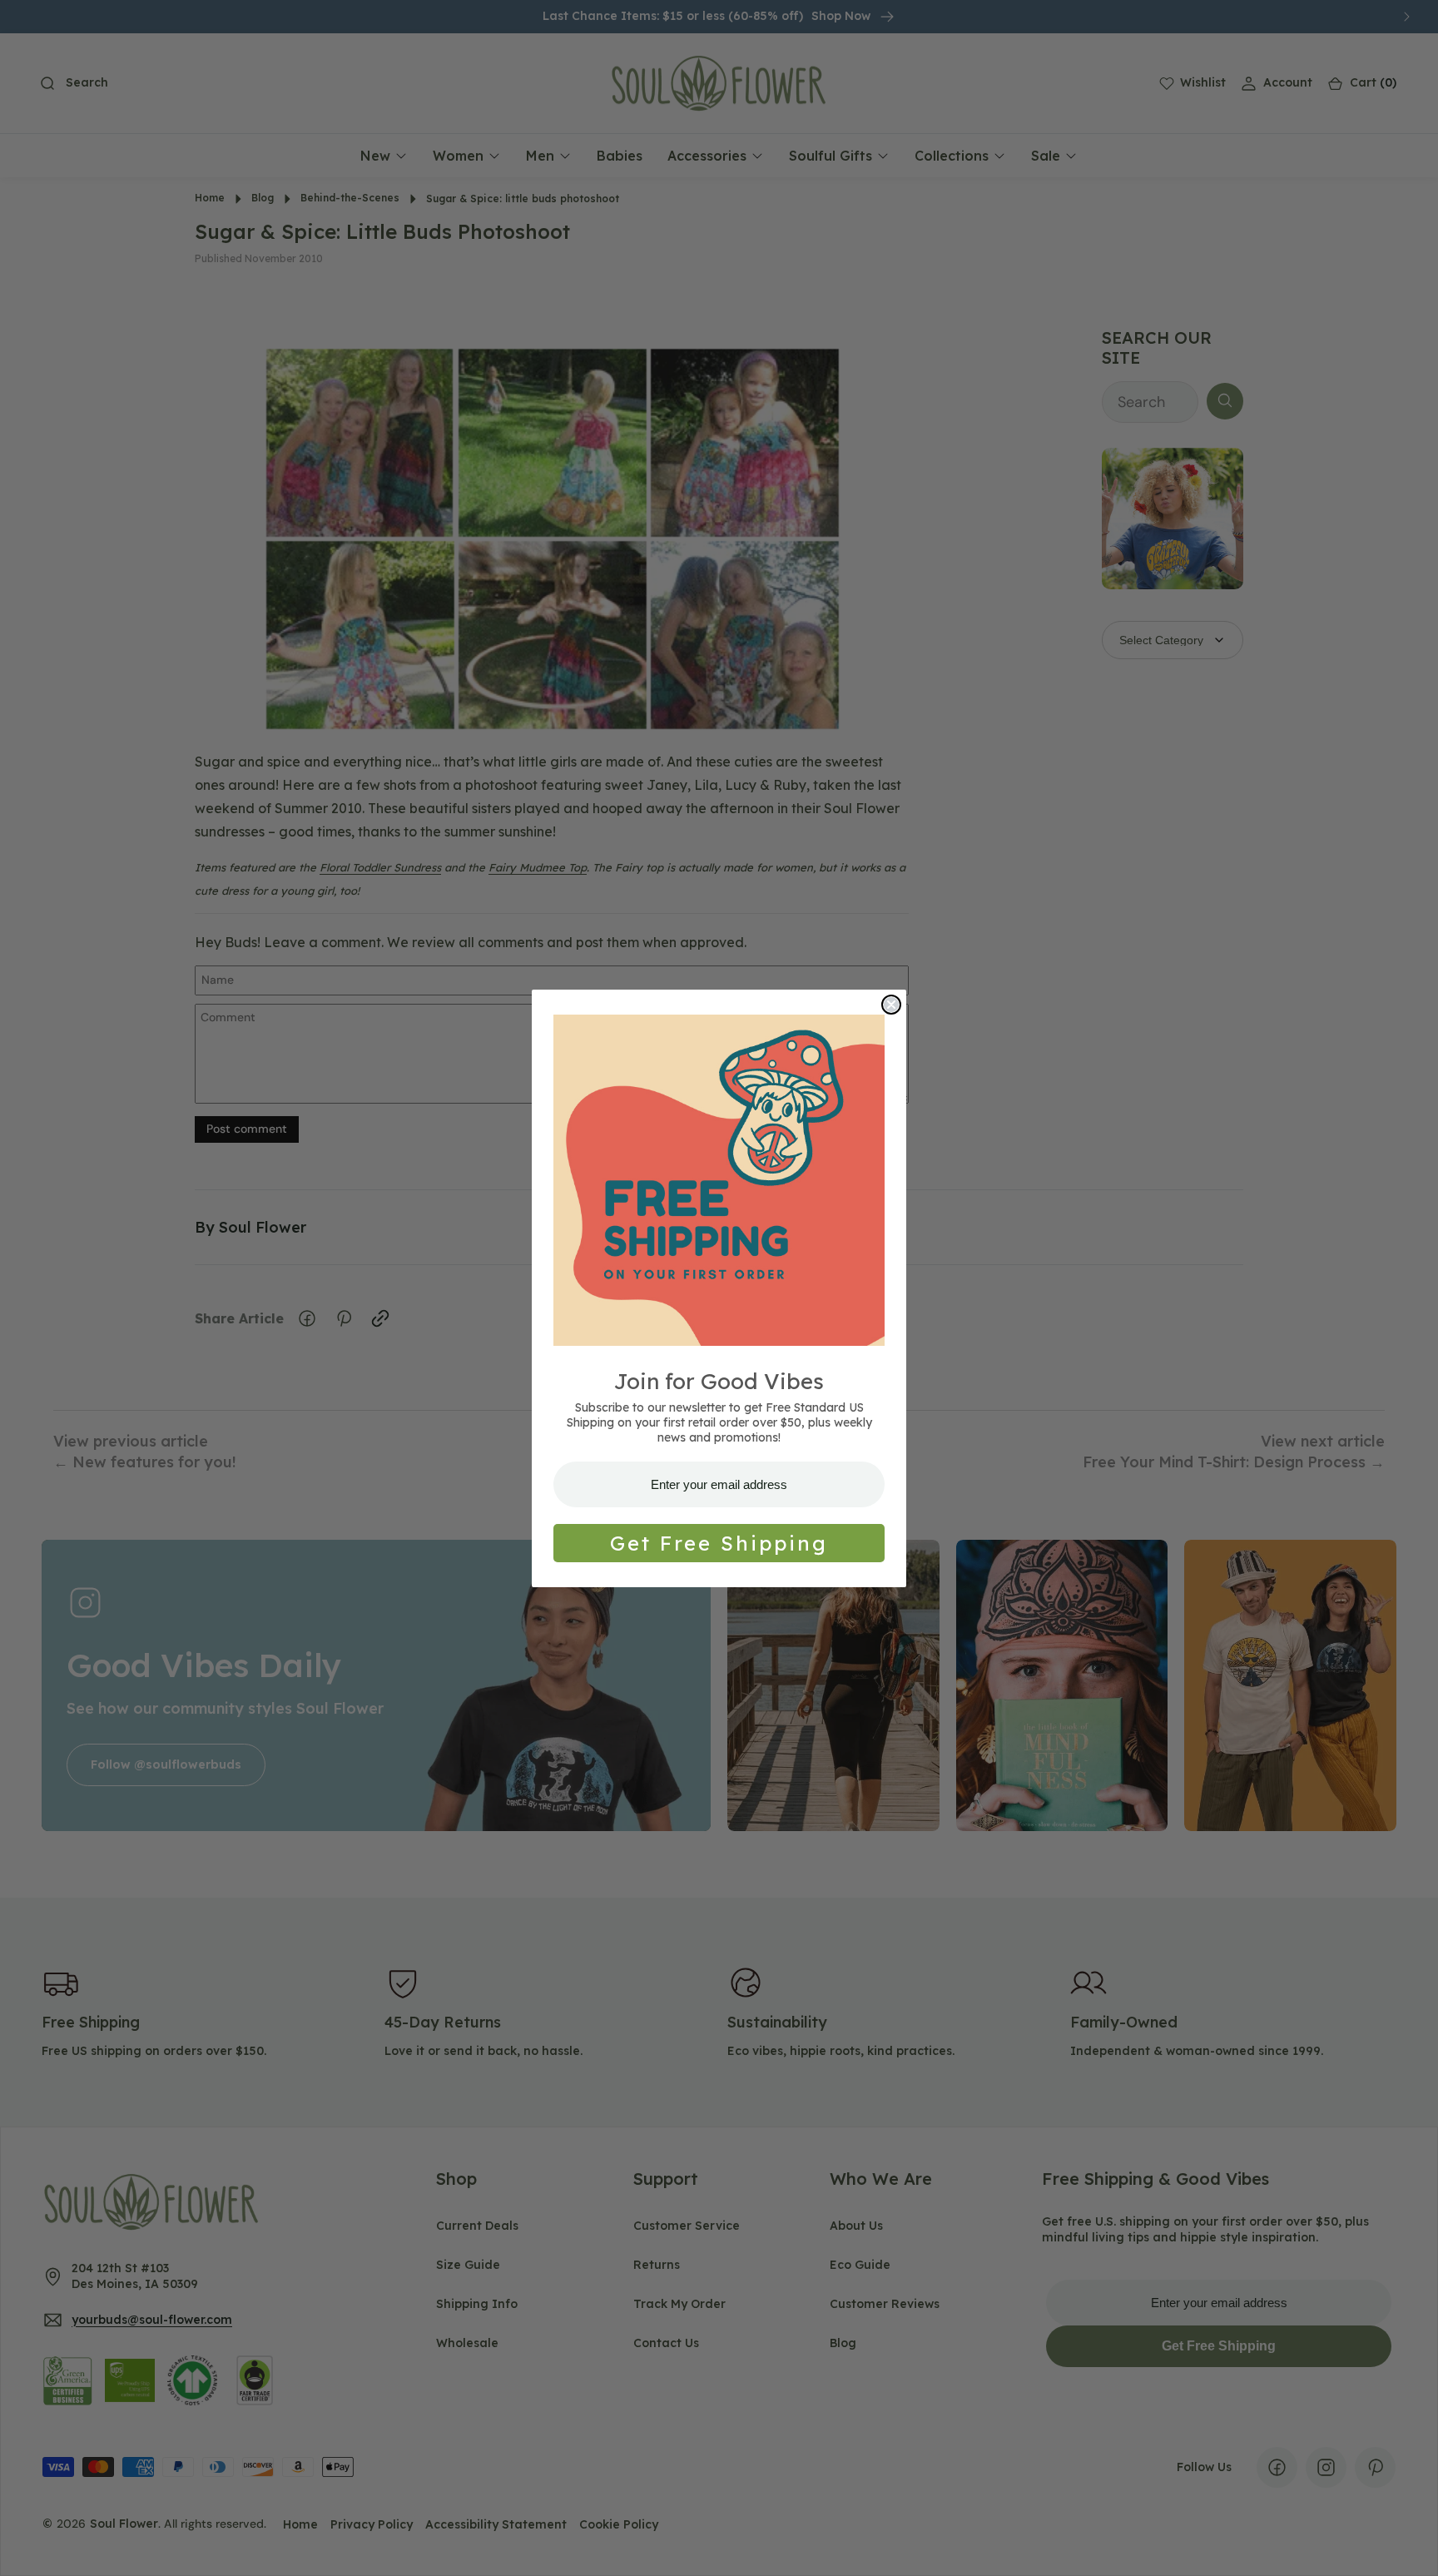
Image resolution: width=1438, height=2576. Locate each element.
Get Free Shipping (719, 1543)
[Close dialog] (891, 1005)
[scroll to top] (1410, 2548)
